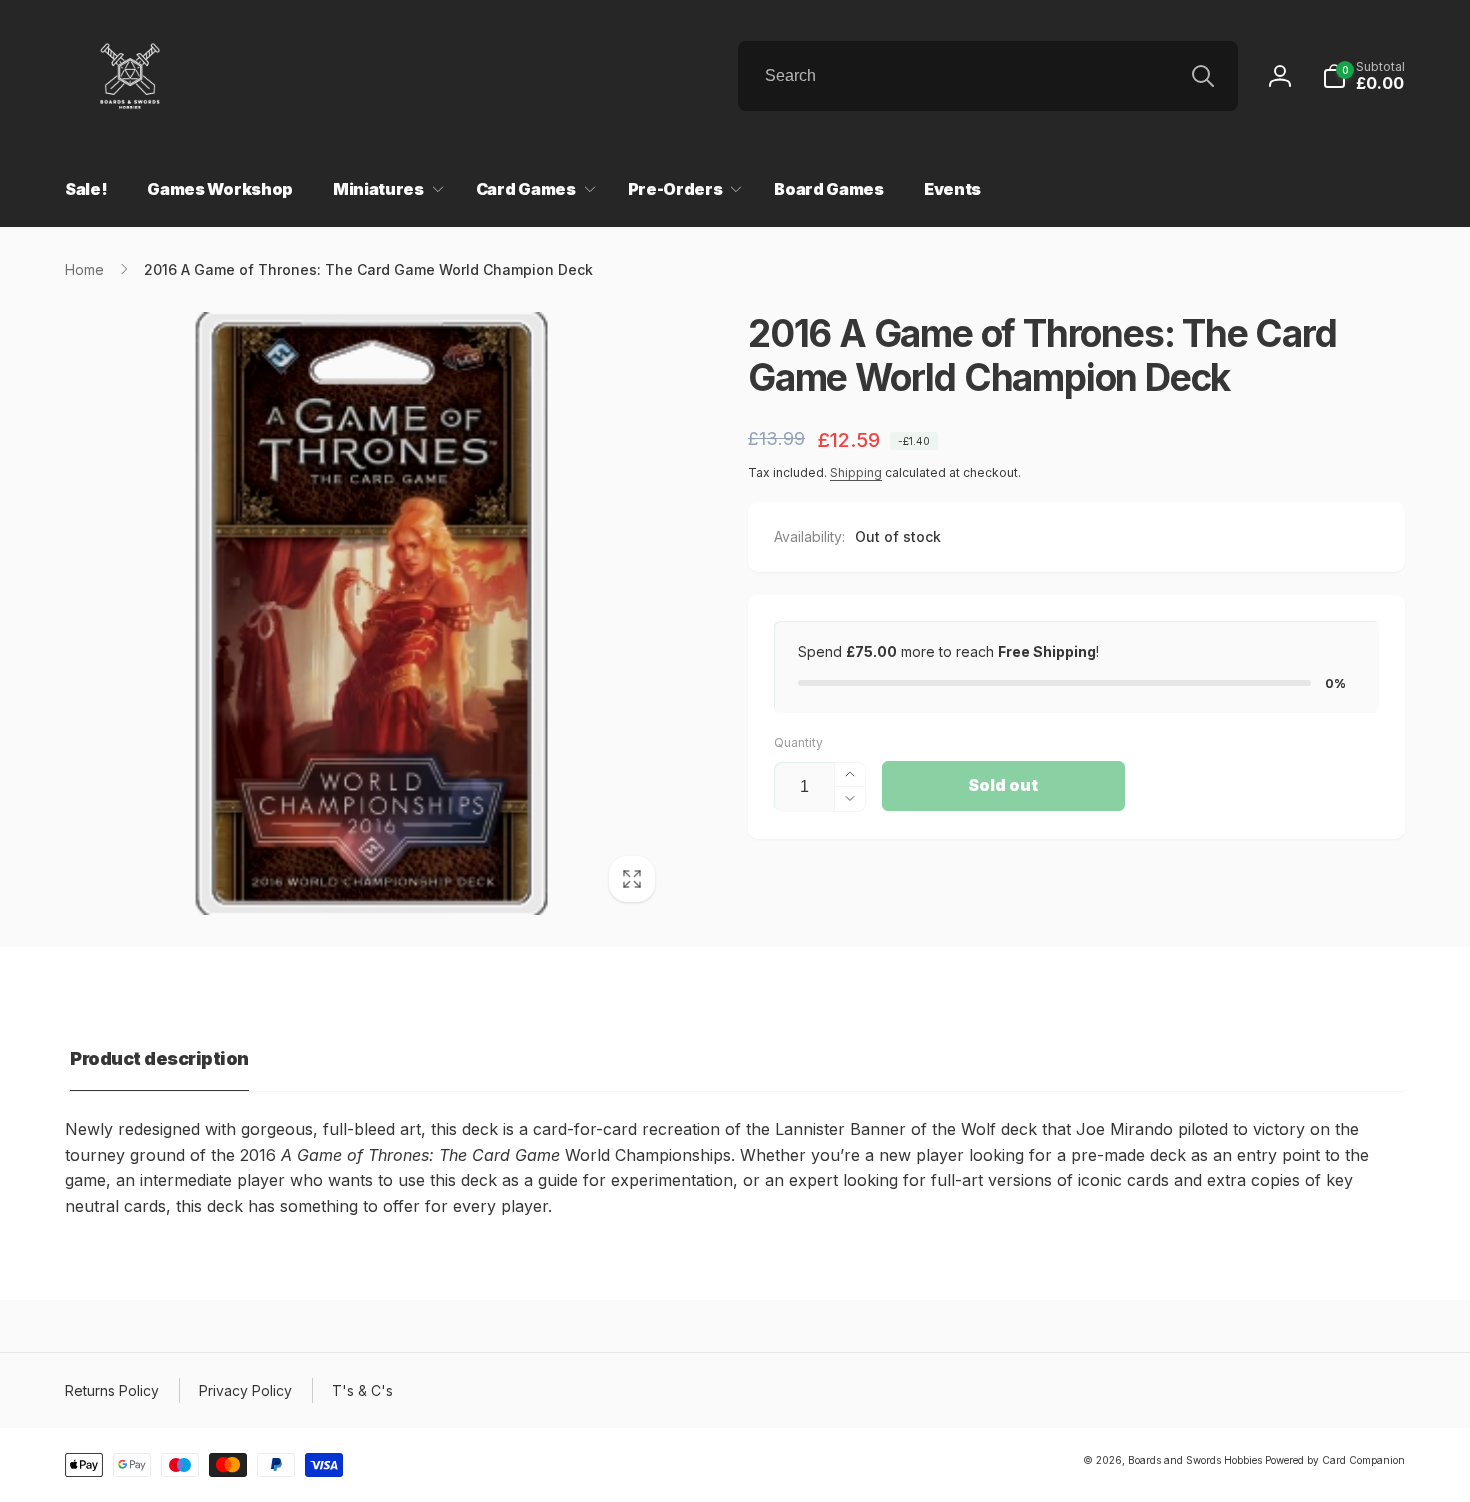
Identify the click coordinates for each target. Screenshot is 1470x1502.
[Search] (1203, 76)
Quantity (798, 742)
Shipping (856, 472)
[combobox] (988, 76)
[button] (1363, 76)
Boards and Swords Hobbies (1195, 1460)
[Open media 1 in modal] (366, 613)
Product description (159, 1058)
